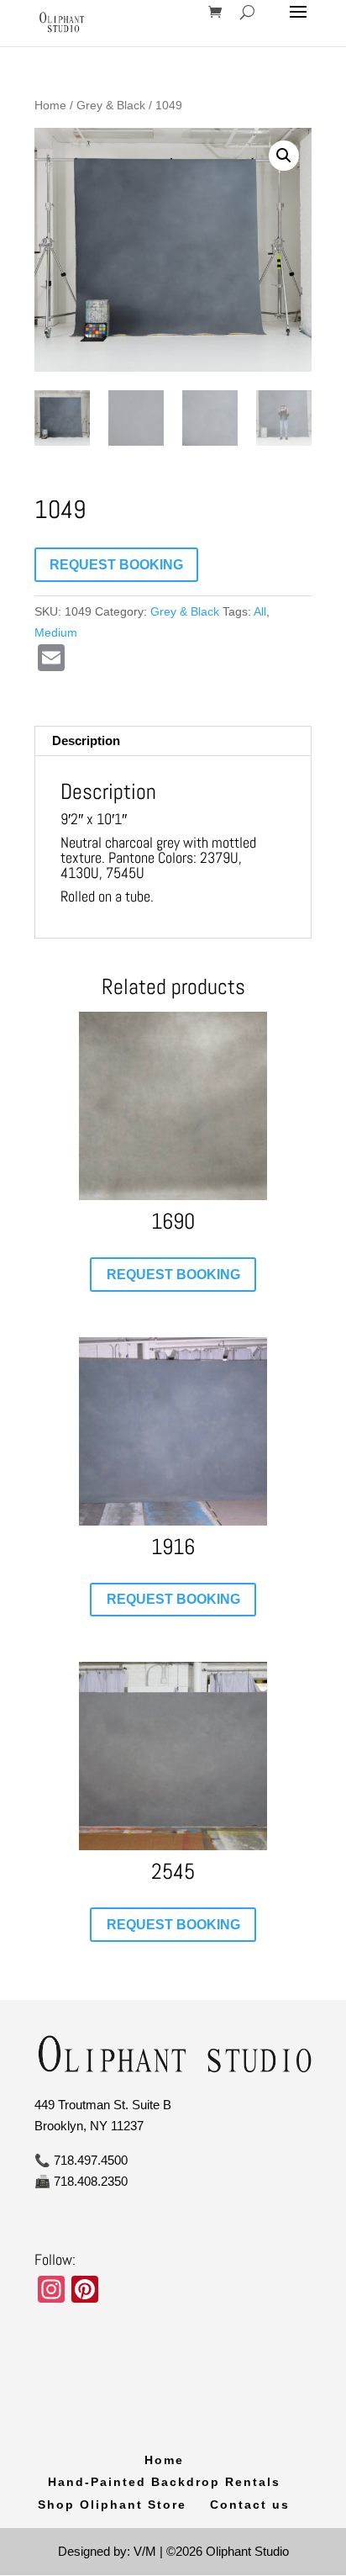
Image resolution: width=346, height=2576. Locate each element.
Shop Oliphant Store (112, 2505)
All (260, 611)
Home (50, 106)
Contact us (250, 2505)
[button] (284, 156)
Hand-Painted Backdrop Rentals (164, 2482)
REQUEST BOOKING (116, 565)
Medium (56, 632)
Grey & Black (111, 106)
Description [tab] (86, 741)
